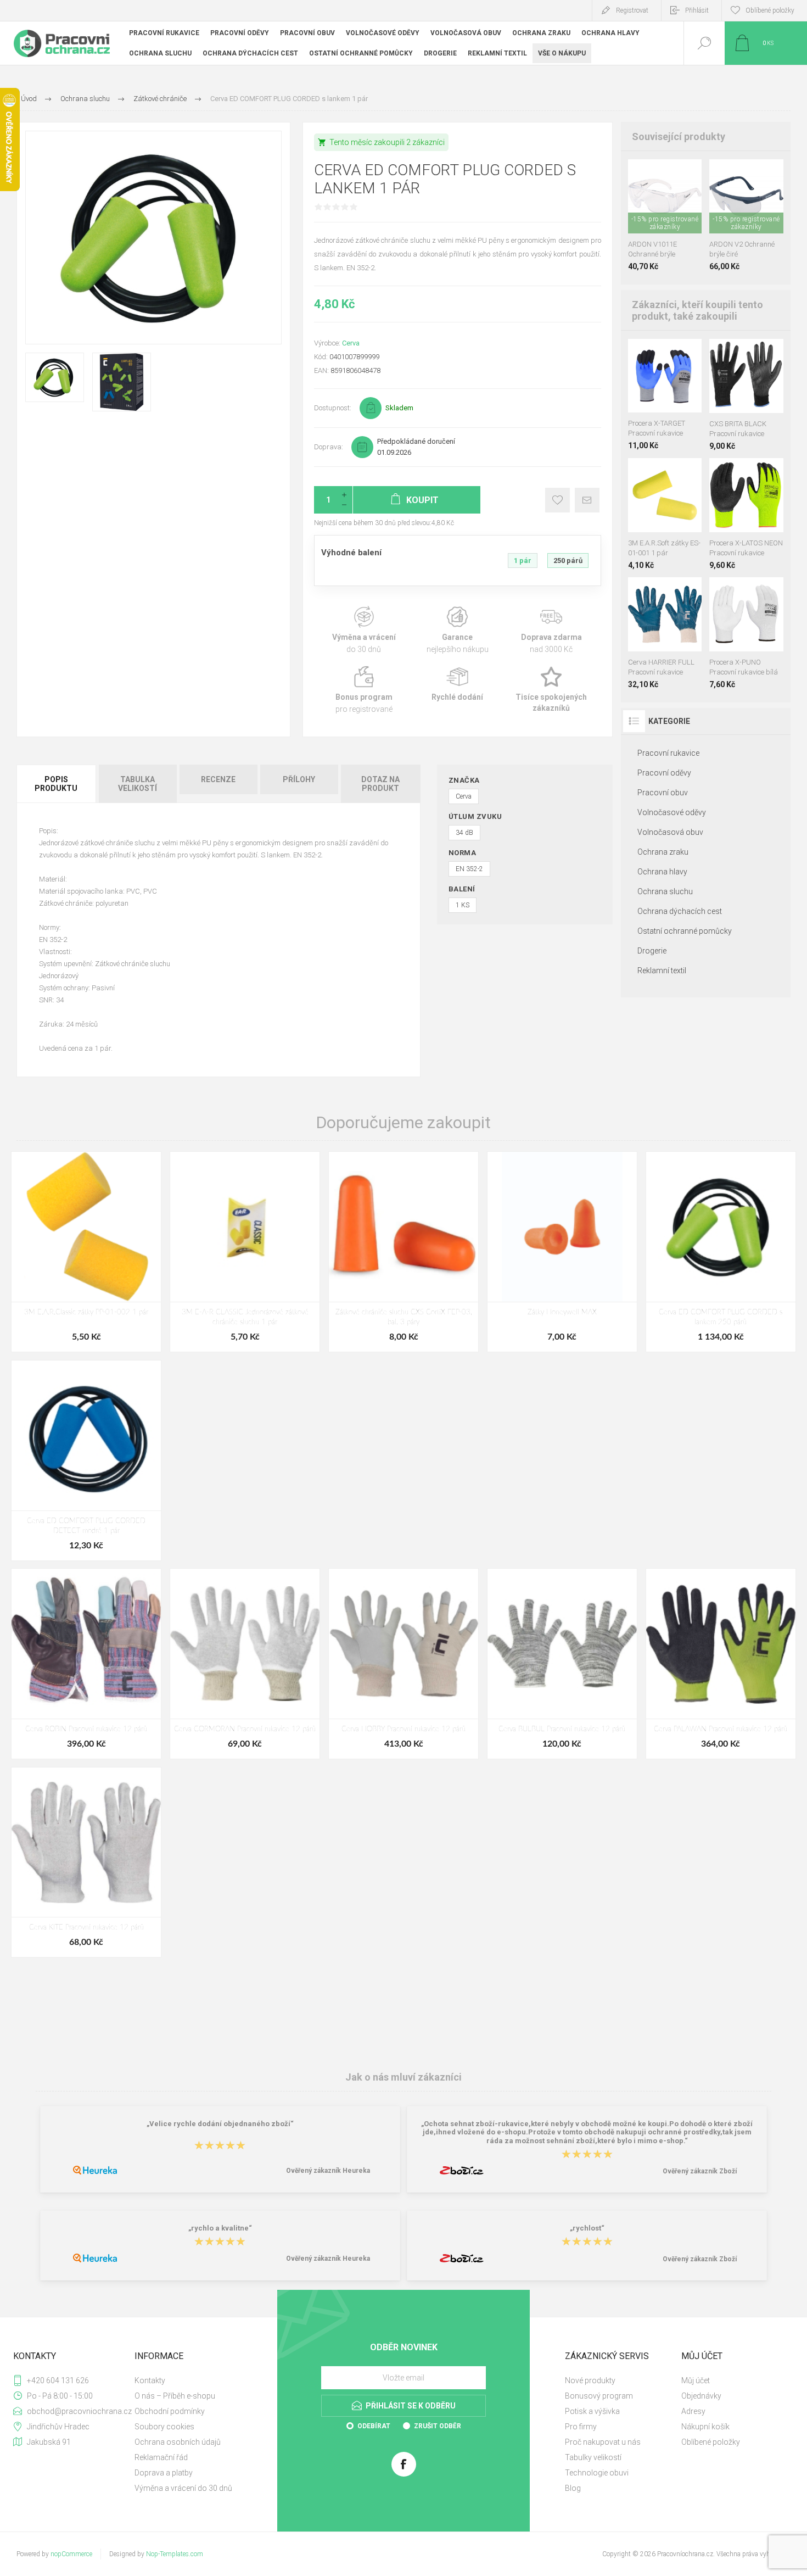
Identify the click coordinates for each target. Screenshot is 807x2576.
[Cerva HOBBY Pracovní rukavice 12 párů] (403, 1663)
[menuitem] (192, 2380)
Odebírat (374, 2426)
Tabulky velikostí (593, 2457)
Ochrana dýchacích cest (680, 911)
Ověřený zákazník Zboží (700, 2171)
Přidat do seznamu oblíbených (677, 206)
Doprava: (329, 447)
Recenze (218, 779)
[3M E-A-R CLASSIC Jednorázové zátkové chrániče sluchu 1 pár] (245, 1251)
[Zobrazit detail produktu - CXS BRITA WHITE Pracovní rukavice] (746, 353)
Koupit (653, 206)
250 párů (568, 561)
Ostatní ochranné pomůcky (685, 931)
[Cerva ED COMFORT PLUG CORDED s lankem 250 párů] (721, 1251)
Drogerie (652, 951)
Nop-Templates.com (175, 2554)
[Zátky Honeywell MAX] (562, 1251)
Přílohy (299, 779)
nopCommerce (71, 2554)
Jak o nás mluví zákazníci (403, 2077)
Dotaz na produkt (380, 784)
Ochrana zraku (663, 852)
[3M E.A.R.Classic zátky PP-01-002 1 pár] (86, 1251)
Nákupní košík (705, 2427)
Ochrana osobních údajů (178, 2442)
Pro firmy (581, 2427)
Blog (573, 2488)
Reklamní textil (662, 971)
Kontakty (150, 2380)
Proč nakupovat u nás (603, 2442)
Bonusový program (599, 2396)
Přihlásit (697, 10)
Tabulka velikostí (138, 784)
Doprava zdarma (551, 630)
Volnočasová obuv (670, 832)
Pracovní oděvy (664, 773)
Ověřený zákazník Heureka (328, 2171)
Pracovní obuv (663, 793)
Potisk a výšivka (592, 2411)
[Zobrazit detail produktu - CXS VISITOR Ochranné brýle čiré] (665, 174)
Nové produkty (590, 2380)
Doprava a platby (164, 2473)
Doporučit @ (587, 500)
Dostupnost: (333, 408)
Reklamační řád (161, 2457)
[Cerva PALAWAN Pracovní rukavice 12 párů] (721, 1663)
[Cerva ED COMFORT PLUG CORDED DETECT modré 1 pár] (86, 1460)
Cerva (351, 343)
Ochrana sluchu (665, 891)
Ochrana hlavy (662, 872)
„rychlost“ (587, 2228)
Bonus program (364, 690)
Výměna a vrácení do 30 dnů (183, 2488)
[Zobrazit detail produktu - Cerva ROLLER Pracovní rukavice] (652, 592)
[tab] (57, 784)
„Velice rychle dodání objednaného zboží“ (220, 2124)
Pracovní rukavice (668, 753)
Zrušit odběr (438, 2426)
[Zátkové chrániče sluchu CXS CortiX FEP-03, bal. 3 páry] (403, 1251)
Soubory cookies (164, 2427)
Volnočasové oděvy (672, 812)
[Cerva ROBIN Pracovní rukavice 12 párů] (86, 1663)
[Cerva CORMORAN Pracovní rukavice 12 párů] (245, 1663)
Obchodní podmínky (170, 2411)
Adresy (693, 2411)
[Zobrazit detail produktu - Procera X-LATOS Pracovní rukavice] (718, 473)
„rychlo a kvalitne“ (220, 2228)
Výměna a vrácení (364, 630)
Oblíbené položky (711, 2442)
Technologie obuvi (597, 2473)
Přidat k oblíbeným (557, 500)
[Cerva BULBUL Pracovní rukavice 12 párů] (562, 1663)
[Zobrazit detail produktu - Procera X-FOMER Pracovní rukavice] (752, 473)
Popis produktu (56, 784)
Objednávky (701, 2396)
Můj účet (696, 2380)
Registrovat (632, 10)
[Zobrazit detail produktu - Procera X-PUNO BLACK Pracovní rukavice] (759, 592)
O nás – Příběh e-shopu (175, 2396)
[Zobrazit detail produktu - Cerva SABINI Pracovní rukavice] (677, 592)
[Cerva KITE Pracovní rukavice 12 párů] (86, 1862)
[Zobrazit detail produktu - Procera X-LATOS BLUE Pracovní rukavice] (735, 473)
